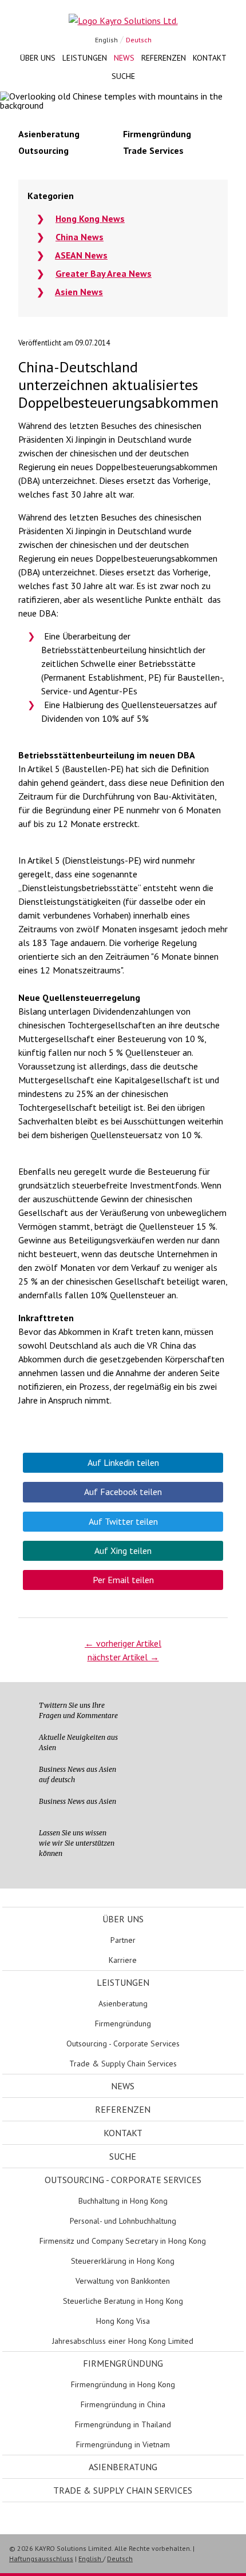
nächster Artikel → (123, 1657)
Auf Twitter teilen (123, 1521)
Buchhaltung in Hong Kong (123, 2201)
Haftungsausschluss (41, 2559)
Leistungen (85, 58)
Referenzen (164, 58)
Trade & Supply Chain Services (123, 2064)
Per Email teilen (123, 1580)
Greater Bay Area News (104, 273)
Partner (123, 1940)
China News (80, 237)
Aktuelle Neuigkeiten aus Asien (78, 1742)
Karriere (123, 1960)
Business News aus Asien (78, 1801)
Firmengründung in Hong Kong (123, 2384)
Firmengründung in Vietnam (123, 2444)
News (124, 58)
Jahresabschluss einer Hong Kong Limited (123, 2341)
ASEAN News (81, 255)
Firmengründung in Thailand (123, 2424)
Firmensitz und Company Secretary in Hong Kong (123, 2241)
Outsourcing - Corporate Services (123, 2044)
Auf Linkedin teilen (123, 1462)
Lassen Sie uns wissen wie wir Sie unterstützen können (77, 1843)
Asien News (79, 292)
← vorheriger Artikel (123, 1643)
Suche (123, 76)
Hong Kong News (90, 218)
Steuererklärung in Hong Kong (123, 2261)
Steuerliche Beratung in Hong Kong (123, 2301)
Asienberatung (123, 2003)
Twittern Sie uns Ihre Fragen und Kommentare (78, 1710)
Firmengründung (123, 2024)
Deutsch (139, 40)
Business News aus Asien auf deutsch (78, 1774)
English (106, 40)
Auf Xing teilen (123, 1551)
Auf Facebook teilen (123, 1492)
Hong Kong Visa (123, 2321)
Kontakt (210, 58)
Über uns (38, 58)
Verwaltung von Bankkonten (123, 2281)
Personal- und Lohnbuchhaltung (123, 2221)
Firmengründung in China (123, 2404)
